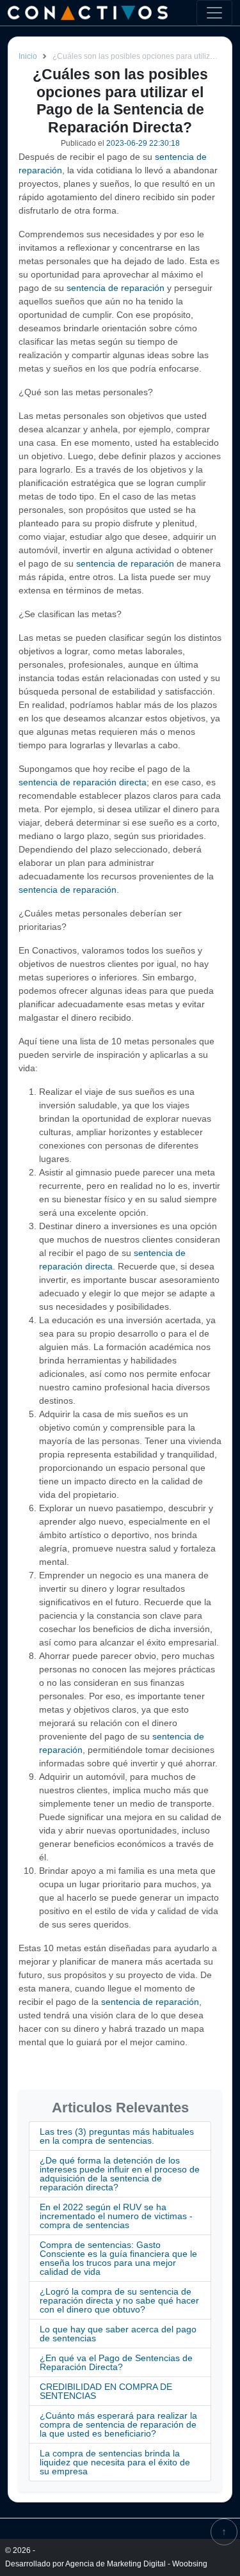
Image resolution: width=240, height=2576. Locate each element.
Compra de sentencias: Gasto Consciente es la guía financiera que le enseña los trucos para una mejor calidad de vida (118, 2258)
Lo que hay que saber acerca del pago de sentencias (118, 2334)
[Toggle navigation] (214, 13)
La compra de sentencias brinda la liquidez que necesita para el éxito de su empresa (115, 2462)
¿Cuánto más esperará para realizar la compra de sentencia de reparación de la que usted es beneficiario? (118, 2424)
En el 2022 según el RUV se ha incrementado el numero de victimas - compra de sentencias (116, 2216)
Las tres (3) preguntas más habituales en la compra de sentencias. (117, 2136)
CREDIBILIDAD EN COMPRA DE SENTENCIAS (106, 2391)
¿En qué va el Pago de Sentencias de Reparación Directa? (116, 2362)
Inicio (28, 56)
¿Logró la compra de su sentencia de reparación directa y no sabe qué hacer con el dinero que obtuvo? (119, 2300)
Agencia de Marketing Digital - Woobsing (136, 2564)
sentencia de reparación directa (83, 782)
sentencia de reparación (116, 288)
